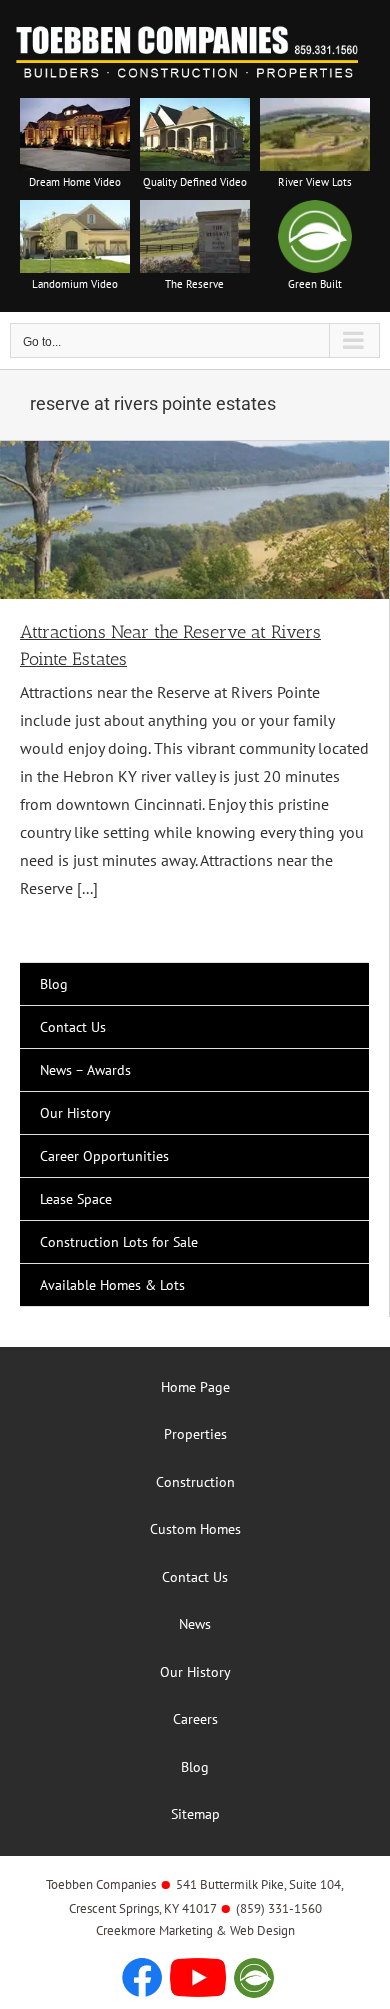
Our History (195, 1672)
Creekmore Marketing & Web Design (195, 1930)
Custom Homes (195, 1529)
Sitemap (195, 1814)
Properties (195, 1434)
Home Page (195, 1387)
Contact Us (195, 1577)
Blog (195, 1767)
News (195, 1624)
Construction (195, 1482)
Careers (195, 1719)
